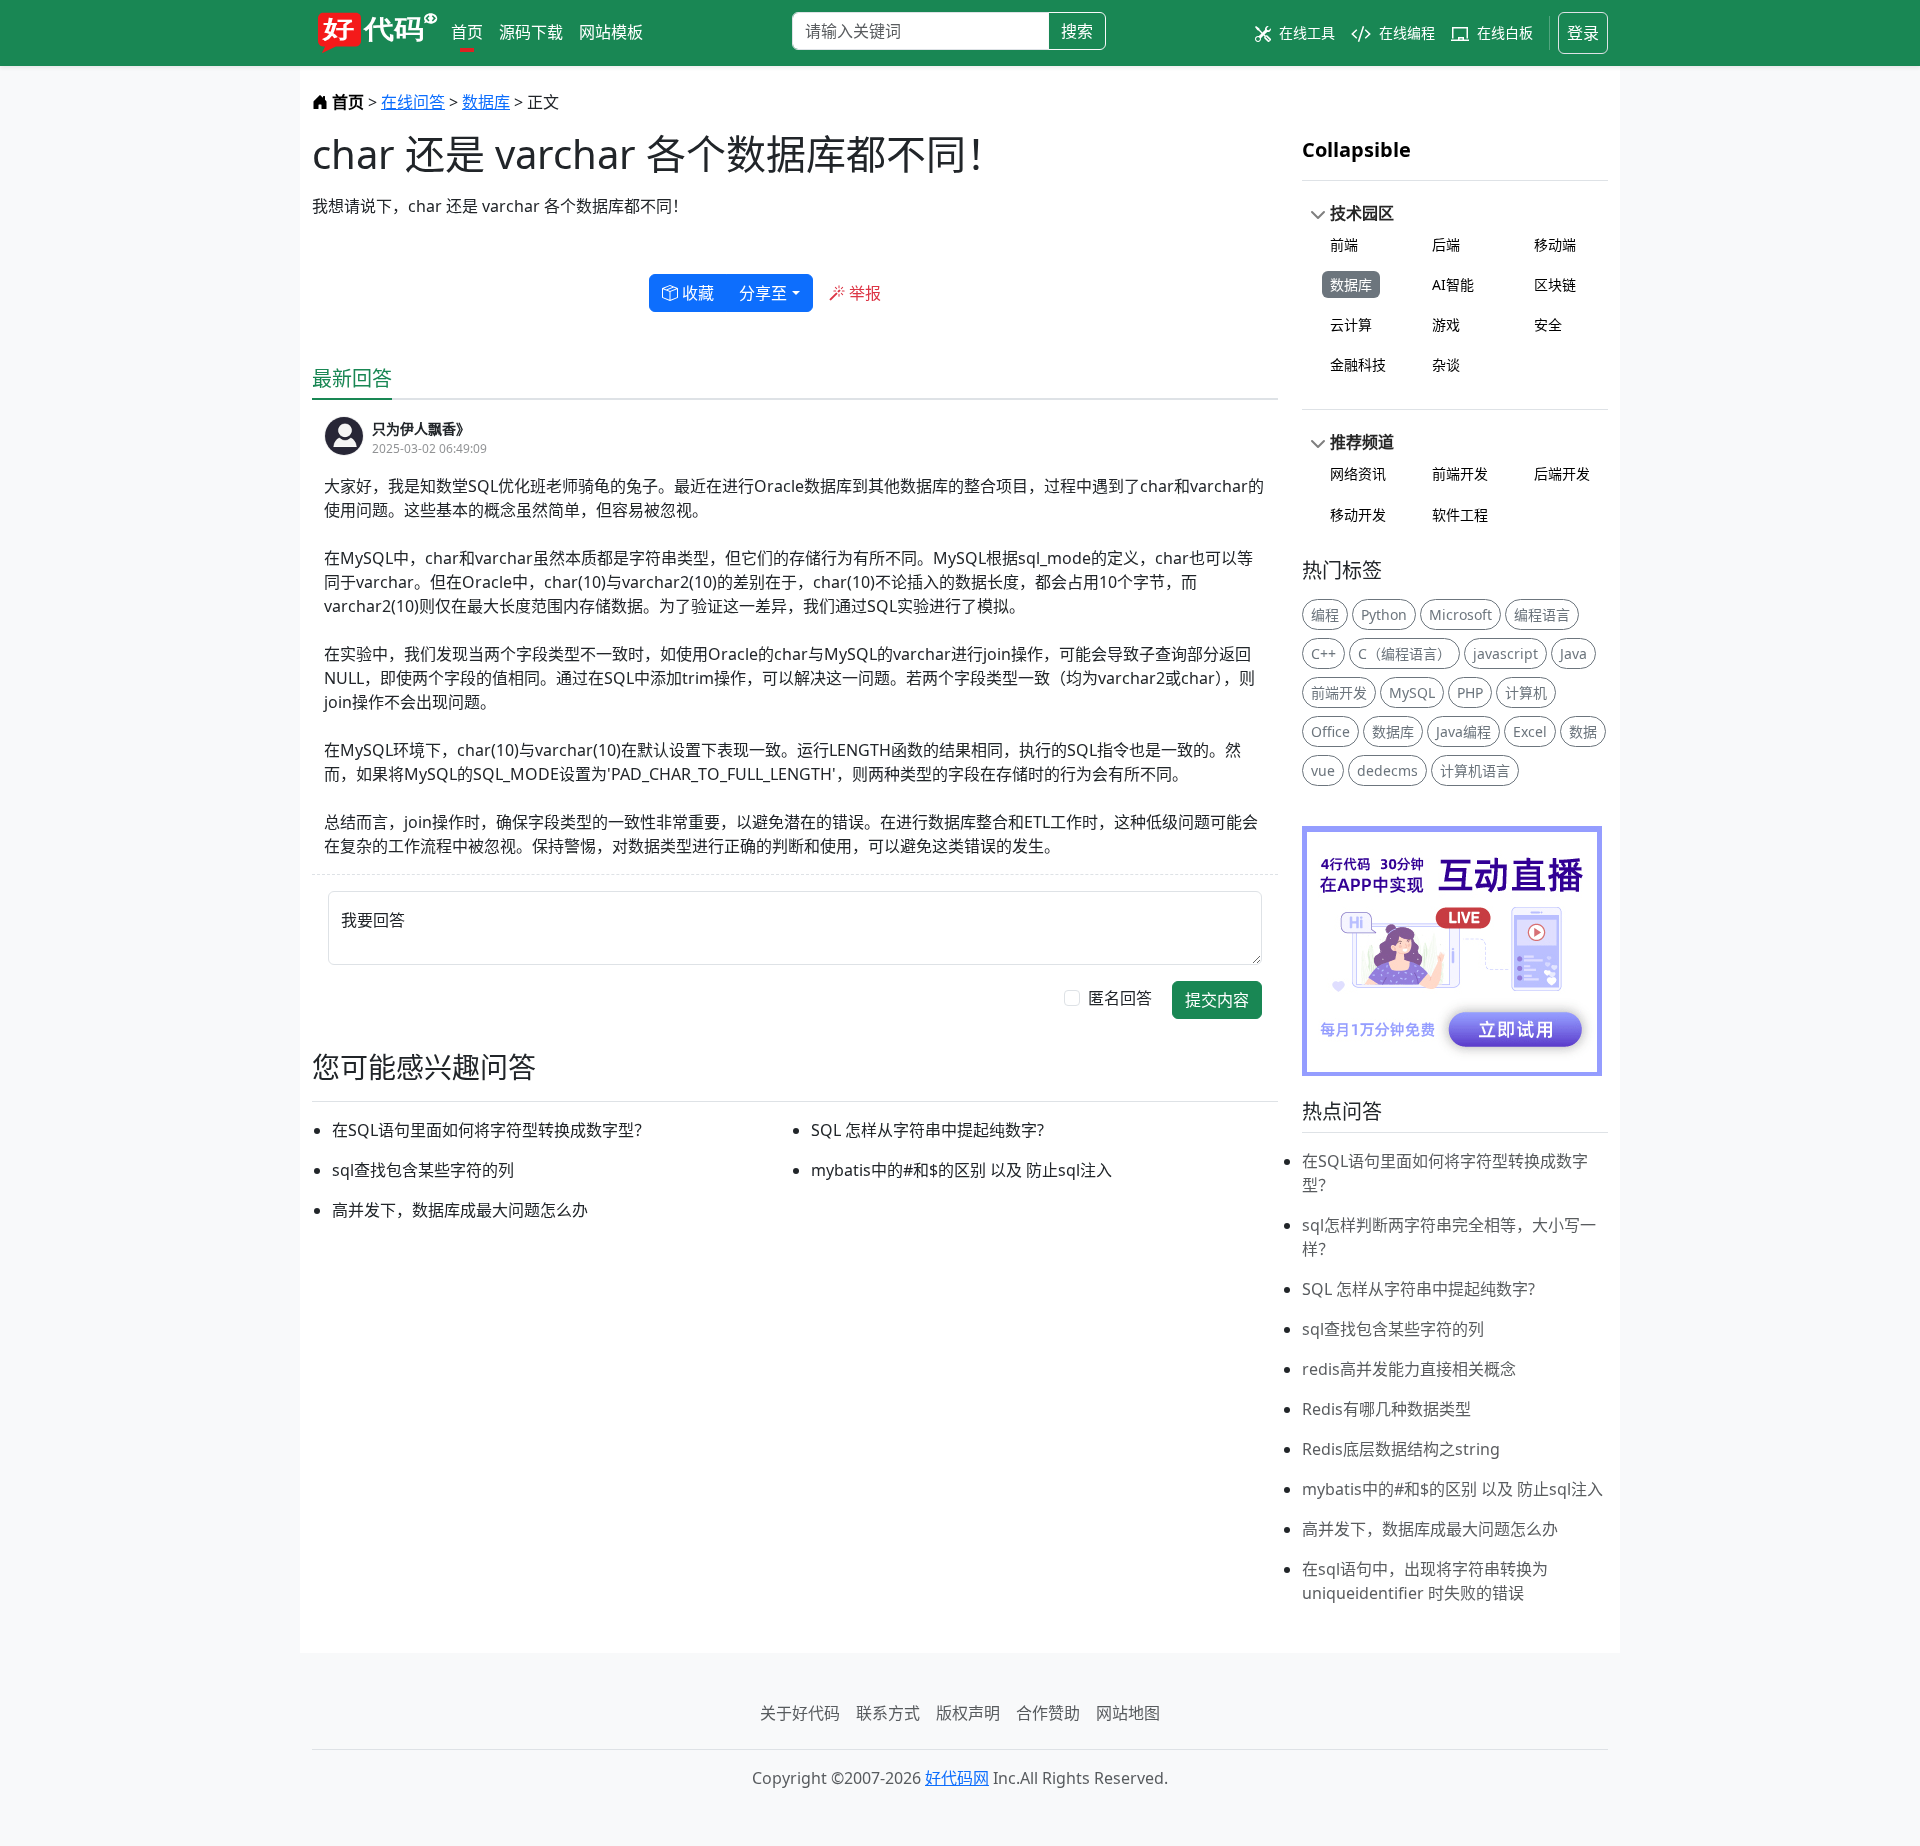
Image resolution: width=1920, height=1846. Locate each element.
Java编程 (1463, 731)
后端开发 (1562, 473)
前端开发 (1460, 473)
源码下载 (531, 32)
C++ (1323, 653)
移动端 (1555, 244)
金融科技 (1358, 364)
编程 (1325, 614)
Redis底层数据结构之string (1401, 1449)
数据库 (486, 102)
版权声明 (968, 1713)
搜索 (1077, 31)
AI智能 (1453, 284)
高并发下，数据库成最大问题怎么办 (460, 1210)
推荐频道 (1362, 442)
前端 (1344, 244)
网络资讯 (1358, 473)
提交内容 (1217, 1000)
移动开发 (1358, 514)
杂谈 (1446, 364)
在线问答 (413, 102)
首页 (467, 32)
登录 (1583, 33)
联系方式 (888, 1713)
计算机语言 (1475, 770)
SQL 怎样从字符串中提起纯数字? (927, 1130)
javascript (1505, 653)
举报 (863, 293)
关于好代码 (800, 1713)
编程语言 (1542, 614)
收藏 (696, 293)
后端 (1446, 244)
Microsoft (1460, 614)
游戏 (1446, 324)
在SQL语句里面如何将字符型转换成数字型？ (491, 1130)
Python (1384, 614)
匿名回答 (1120, 998)
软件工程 (1460, 514)
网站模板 (611, 32)
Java (1573, 653)
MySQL (1412, 692)
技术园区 (1362, 213)
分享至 (763, 293)
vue (1323, 770)
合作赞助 (1048, 1713)
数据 (1583, 731)
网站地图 (1128, 1713)
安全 (1548, 324)
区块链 (1555, 284)
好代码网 (957, 1778)
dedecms (1387, 770)
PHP (1470, 692)
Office (1330, 731)
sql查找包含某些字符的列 (423, 1170)
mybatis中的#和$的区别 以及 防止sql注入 (961, 1170)
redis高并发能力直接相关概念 (1409, 1369)
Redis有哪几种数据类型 (1386, 1409)
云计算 (1351, 324)
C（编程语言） (1404, 653)
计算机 (1526, 692)
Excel (1530, 731)
